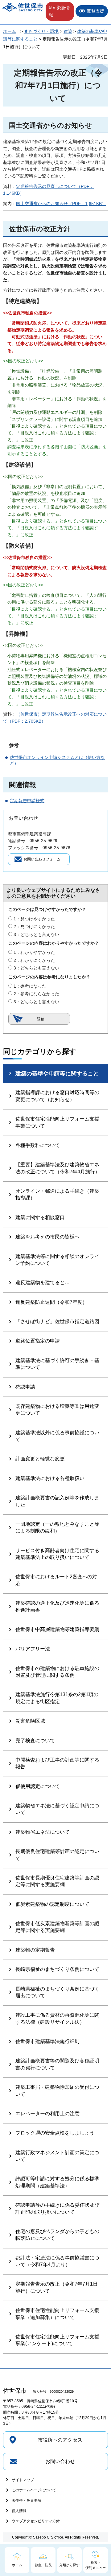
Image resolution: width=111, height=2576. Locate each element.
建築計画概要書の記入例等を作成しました (57, 1501)
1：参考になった (30, 986)
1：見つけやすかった (34, 919)
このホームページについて (34, 2490)
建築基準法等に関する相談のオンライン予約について (57, 1260)
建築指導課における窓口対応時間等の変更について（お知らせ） (57, 1096)
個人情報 (19, 2511)
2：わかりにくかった (34, 960)
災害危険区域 (30, 1721)
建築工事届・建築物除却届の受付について (57, 2090)
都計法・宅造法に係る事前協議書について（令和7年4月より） (57, 2261)
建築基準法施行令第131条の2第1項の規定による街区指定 (57, 1698)
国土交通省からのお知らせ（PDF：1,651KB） (61, 204)
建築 (68, 31)
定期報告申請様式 (27, 801)
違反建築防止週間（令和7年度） (51, 1302)
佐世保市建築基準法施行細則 (47, 2041)
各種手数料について (38, 1145)
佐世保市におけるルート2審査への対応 (56, 1580)
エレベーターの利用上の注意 (47, 2114)
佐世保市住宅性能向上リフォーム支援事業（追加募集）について (57, 2314)
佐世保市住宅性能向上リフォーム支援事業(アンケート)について (57, 2340)
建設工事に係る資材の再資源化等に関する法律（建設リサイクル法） (57, 2018)
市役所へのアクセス (60, 2440)
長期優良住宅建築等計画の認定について (57, 1855)
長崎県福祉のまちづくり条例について (57, 1969)
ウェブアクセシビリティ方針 (36, 2521)
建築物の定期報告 (35, 1950)
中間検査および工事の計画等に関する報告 (57, 1763)
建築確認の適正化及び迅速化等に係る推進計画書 (57, 1606)
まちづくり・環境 (41, 31)
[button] (60, 11)
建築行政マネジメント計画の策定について (57, 2156)
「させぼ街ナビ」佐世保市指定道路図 (57, 1321)
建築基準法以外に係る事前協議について (57, 1436)
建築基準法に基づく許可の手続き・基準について (57, 1364)
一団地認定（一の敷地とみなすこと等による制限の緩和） (57, 1527)
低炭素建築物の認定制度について (52, 1904)
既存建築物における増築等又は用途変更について (57, 1410)
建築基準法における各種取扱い (50, 1478)
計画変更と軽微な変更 (40, 1459)
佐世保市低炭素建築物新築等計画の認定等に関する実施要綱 (57, 1927)
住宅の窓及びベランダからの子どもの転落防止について (57, 2235)
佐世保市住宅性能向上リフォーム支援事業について (57, 1122)
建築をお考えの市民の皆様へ (47, 1237)
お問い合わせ (60, 2461)
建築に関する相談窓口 (40, 1217)
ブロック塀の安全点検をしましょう (55, 2133)
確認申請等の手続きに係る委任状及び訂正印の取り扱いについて (57, 2208)
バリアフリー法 (33, 1649)
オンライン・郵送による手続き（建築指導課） (57, 1194)
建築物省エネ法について (43, 1832)
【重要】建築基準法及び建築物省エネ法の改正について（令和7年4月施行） (58, 1168)
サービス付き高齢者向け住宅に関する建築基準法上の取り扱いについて (57, 1554)
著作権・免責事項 (27, 2500)
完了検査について (35, 1741)
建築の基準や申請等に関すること (57, 1074)
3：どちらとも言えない (36, 934)
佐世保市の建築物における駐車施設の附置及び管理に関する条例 (57, 1672)
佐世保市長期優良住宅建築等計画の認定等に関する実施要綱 (57, 1881)
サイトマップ (23, 2480)
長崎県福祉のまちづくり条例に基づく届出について (57, 1992)
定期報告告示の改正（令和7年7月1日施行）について (57, 2287)
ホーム (10, 31)
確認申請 (25, 1387)
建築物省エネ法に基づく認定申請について (57, 1809)
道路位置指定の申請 (38, 1341)
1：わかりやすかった (34, 952)
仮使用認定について (38, 1786)
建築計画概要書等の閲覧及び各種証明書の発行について (57, 2064)
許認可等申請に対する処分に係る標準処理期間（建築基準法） (57, 2182)
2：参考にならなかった (36, 994)
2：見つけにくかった (34, 927)
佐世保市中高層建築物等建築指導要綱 (57, 1629)
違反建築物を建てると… (43, 1282)
